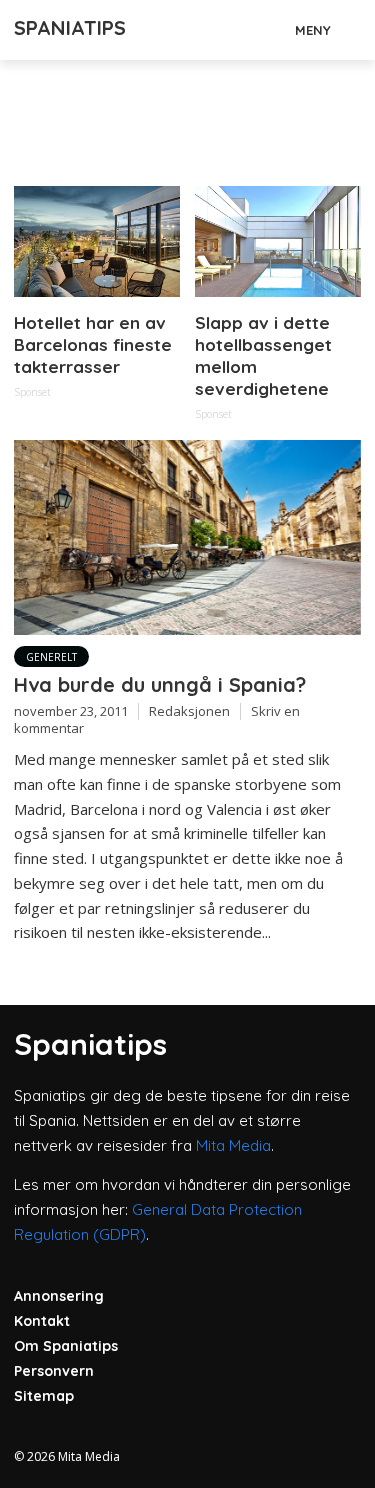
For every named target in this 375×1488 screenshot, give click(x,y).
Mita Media (233, 1145)
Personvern (54, 1371)
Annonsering (59, 1296)
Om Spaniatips (66, 1346)
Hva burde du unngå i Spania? (160, 684)
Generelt (51, 657)
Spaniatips (70, 27)
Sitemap (44, 1396)
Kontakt (42, 1321)
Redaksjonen (189, 711)
